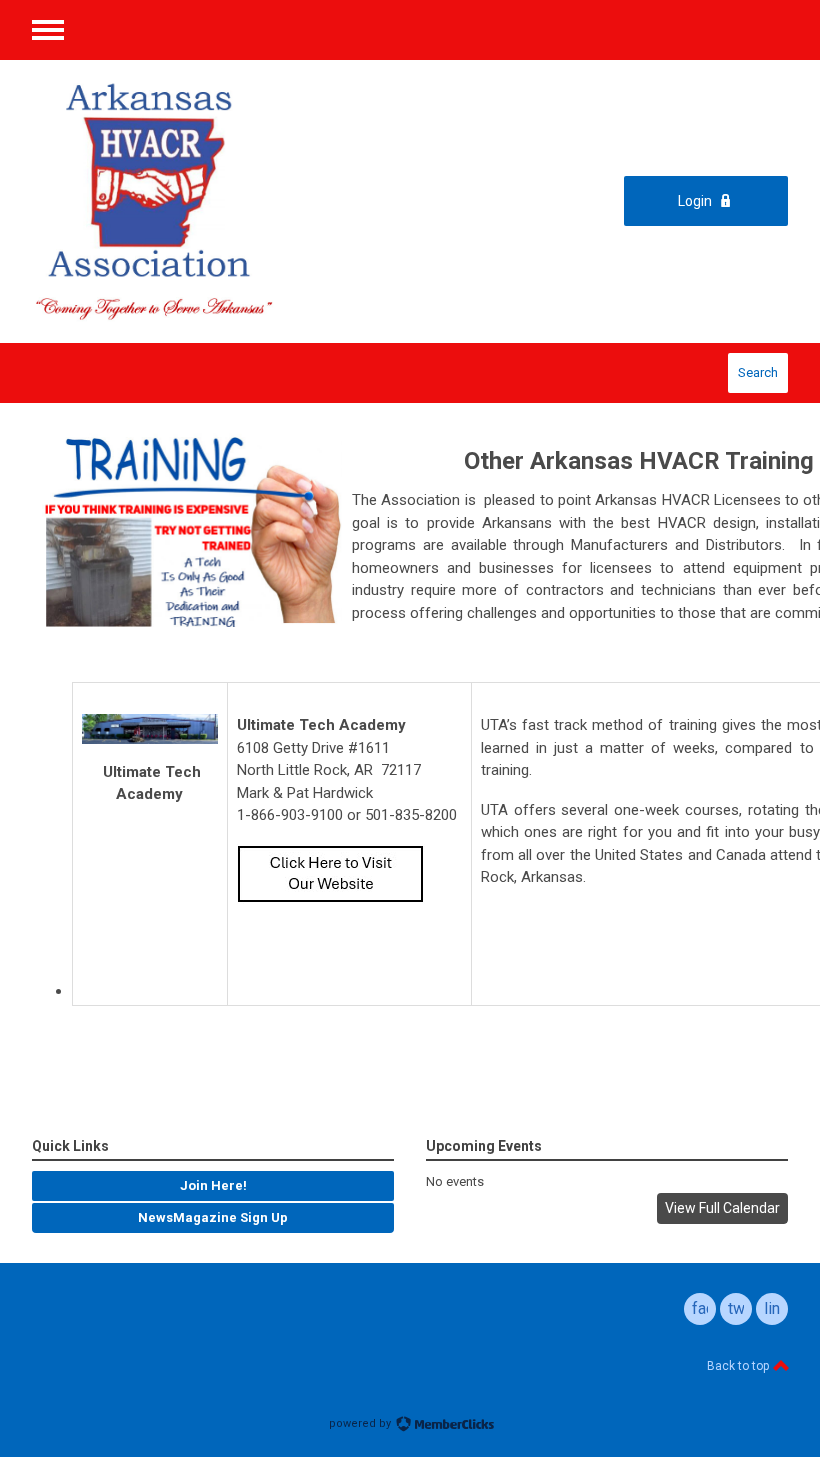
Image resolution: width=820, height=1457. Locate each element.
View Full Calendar (722, 1208)
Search (758, 372)
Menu (48, 30)
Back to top (739, 1366)
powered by (361, 1423)
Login (695, 201)
